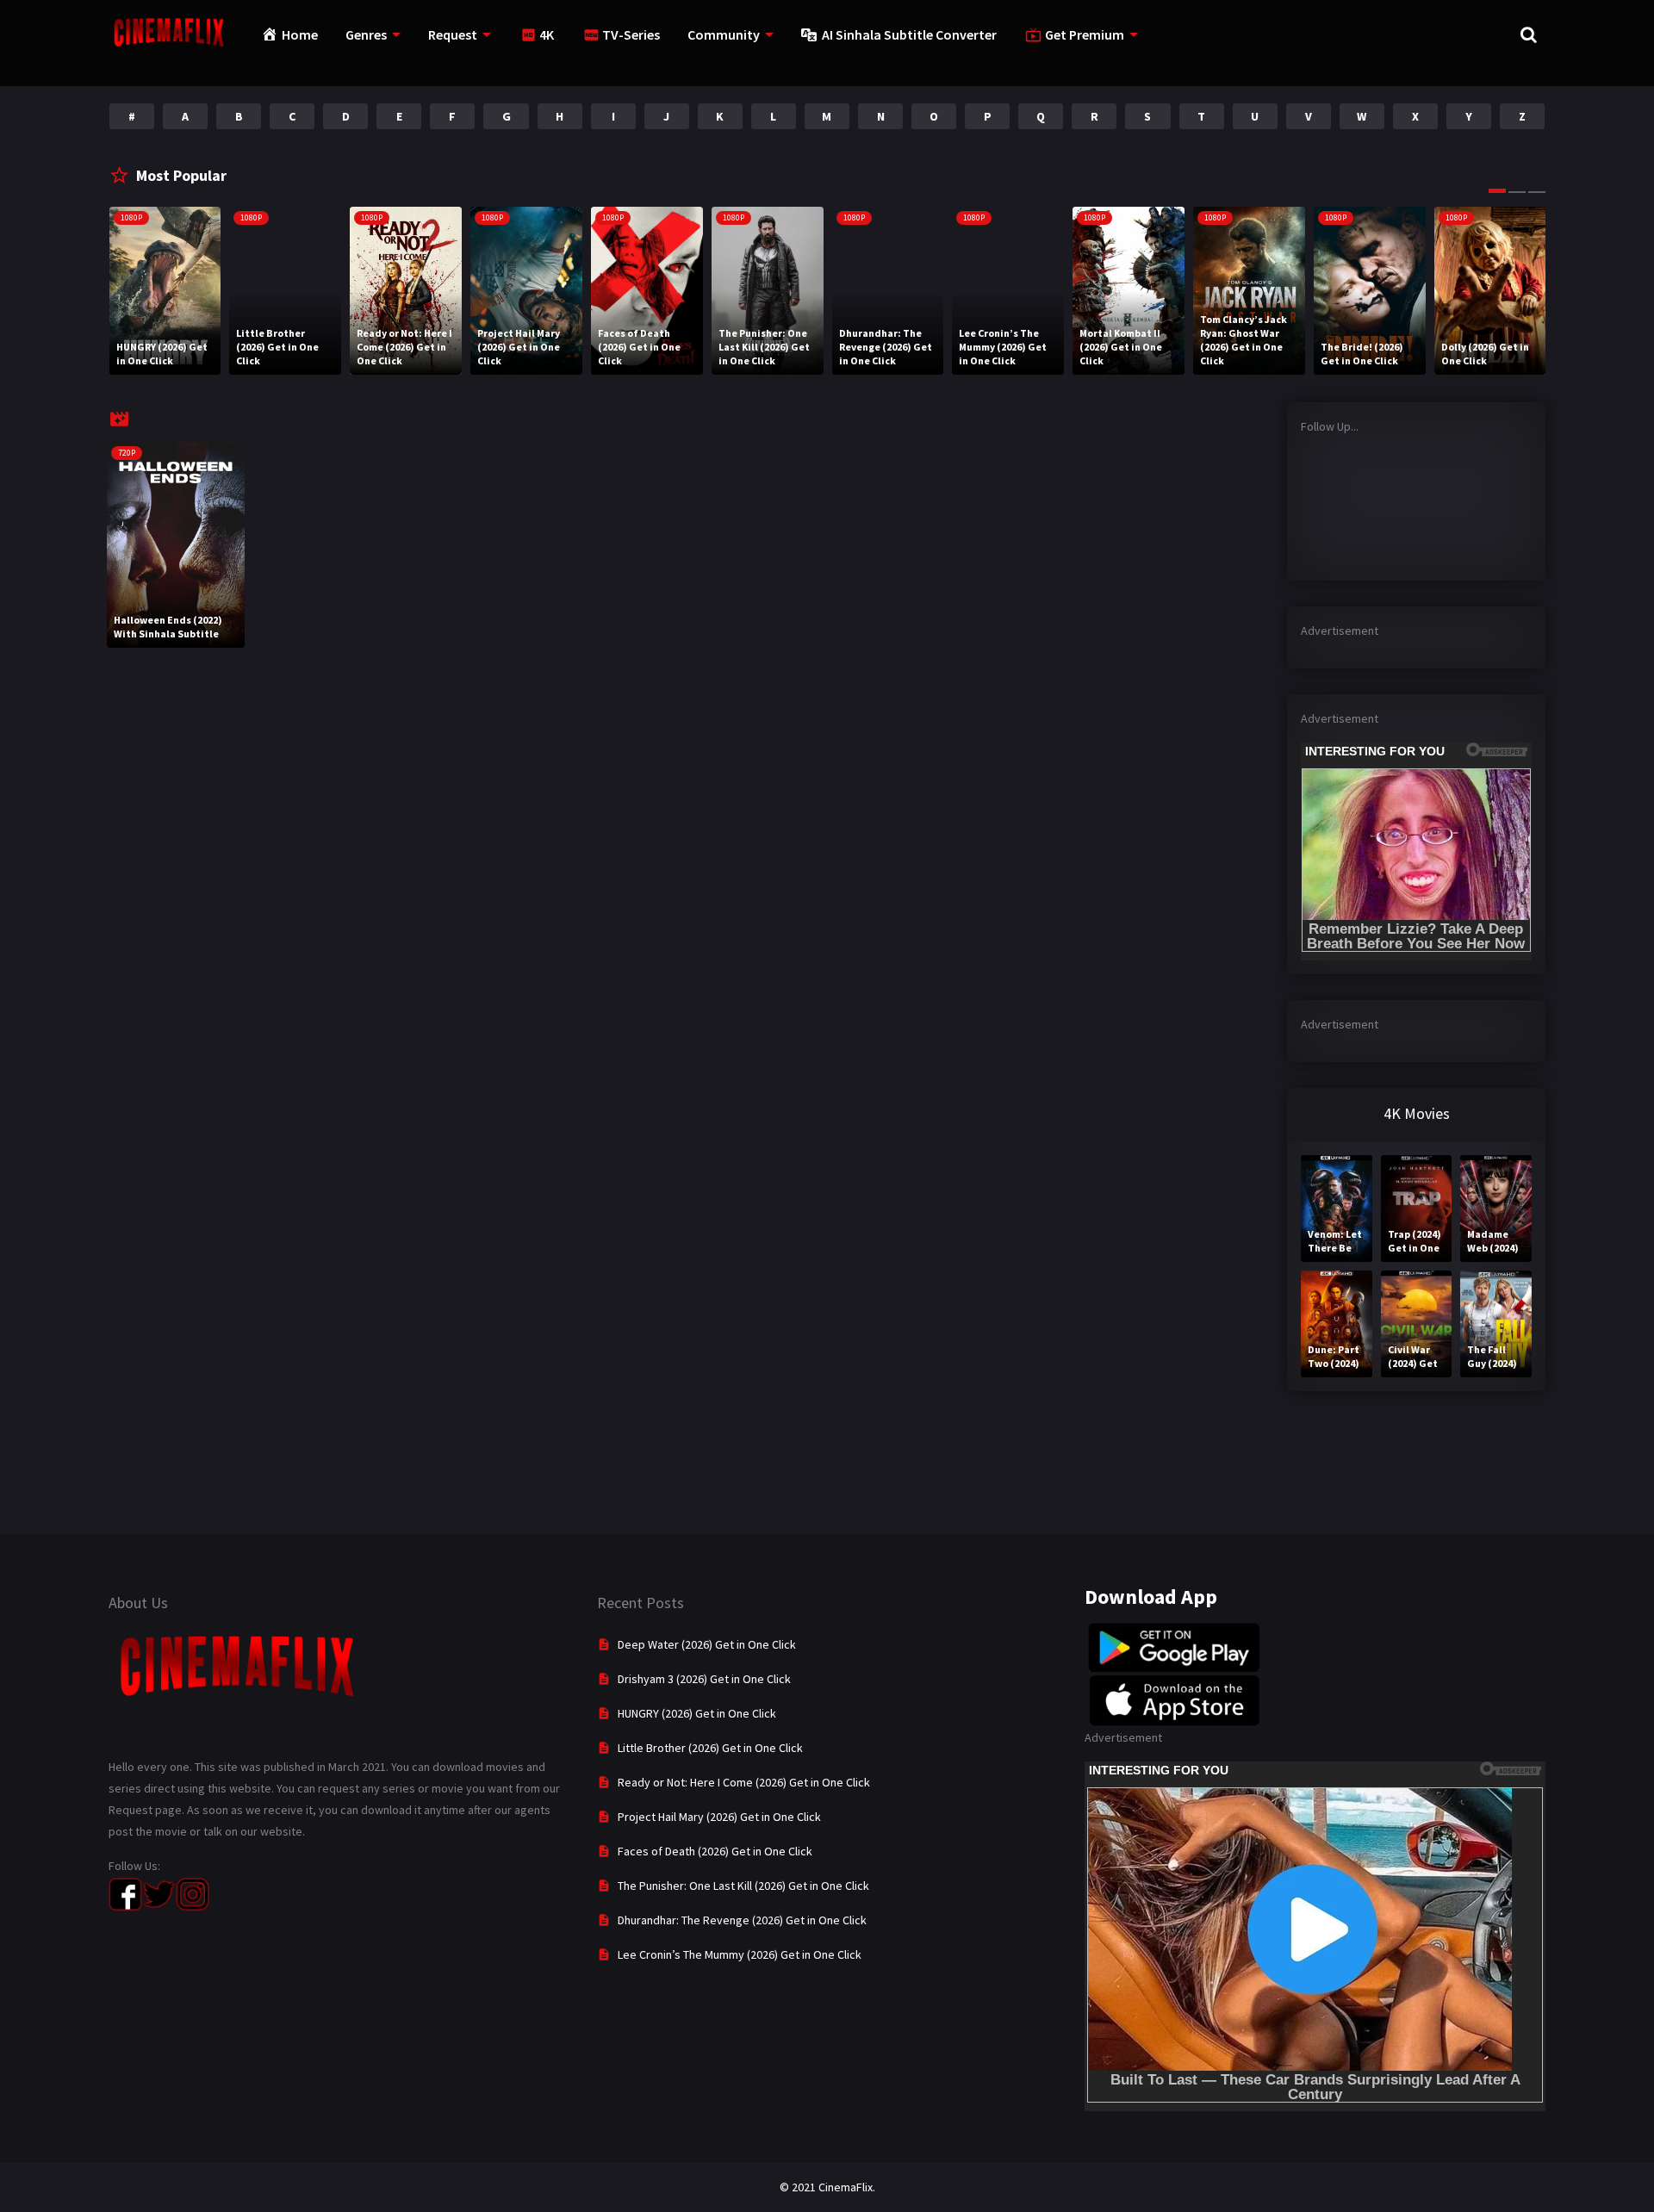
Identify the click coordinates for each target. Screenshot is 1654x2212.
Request (453, 34)
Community (724, 34)
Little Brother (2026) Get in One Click (710, 1748)
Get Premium (1085, 34)
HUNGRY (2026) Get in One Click (697, 1713)
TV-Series (631, 34)
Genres (366, 34)
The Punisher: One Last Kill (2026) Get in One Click (743, 1886)
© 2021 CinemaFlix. (827, 2187)
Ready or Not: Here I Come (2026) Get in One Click (744, 1782)
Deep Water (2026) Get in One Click (707, 1644)
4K (547, 34)
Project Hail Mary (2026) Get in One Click (719, 1817)
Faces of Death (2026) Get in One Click (715, 1851)
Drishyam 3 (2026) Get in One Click (704, 1679)
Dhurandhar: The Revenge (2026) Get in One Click (742, 1920)
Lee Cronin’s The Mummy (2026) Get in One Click (740, 1954)
